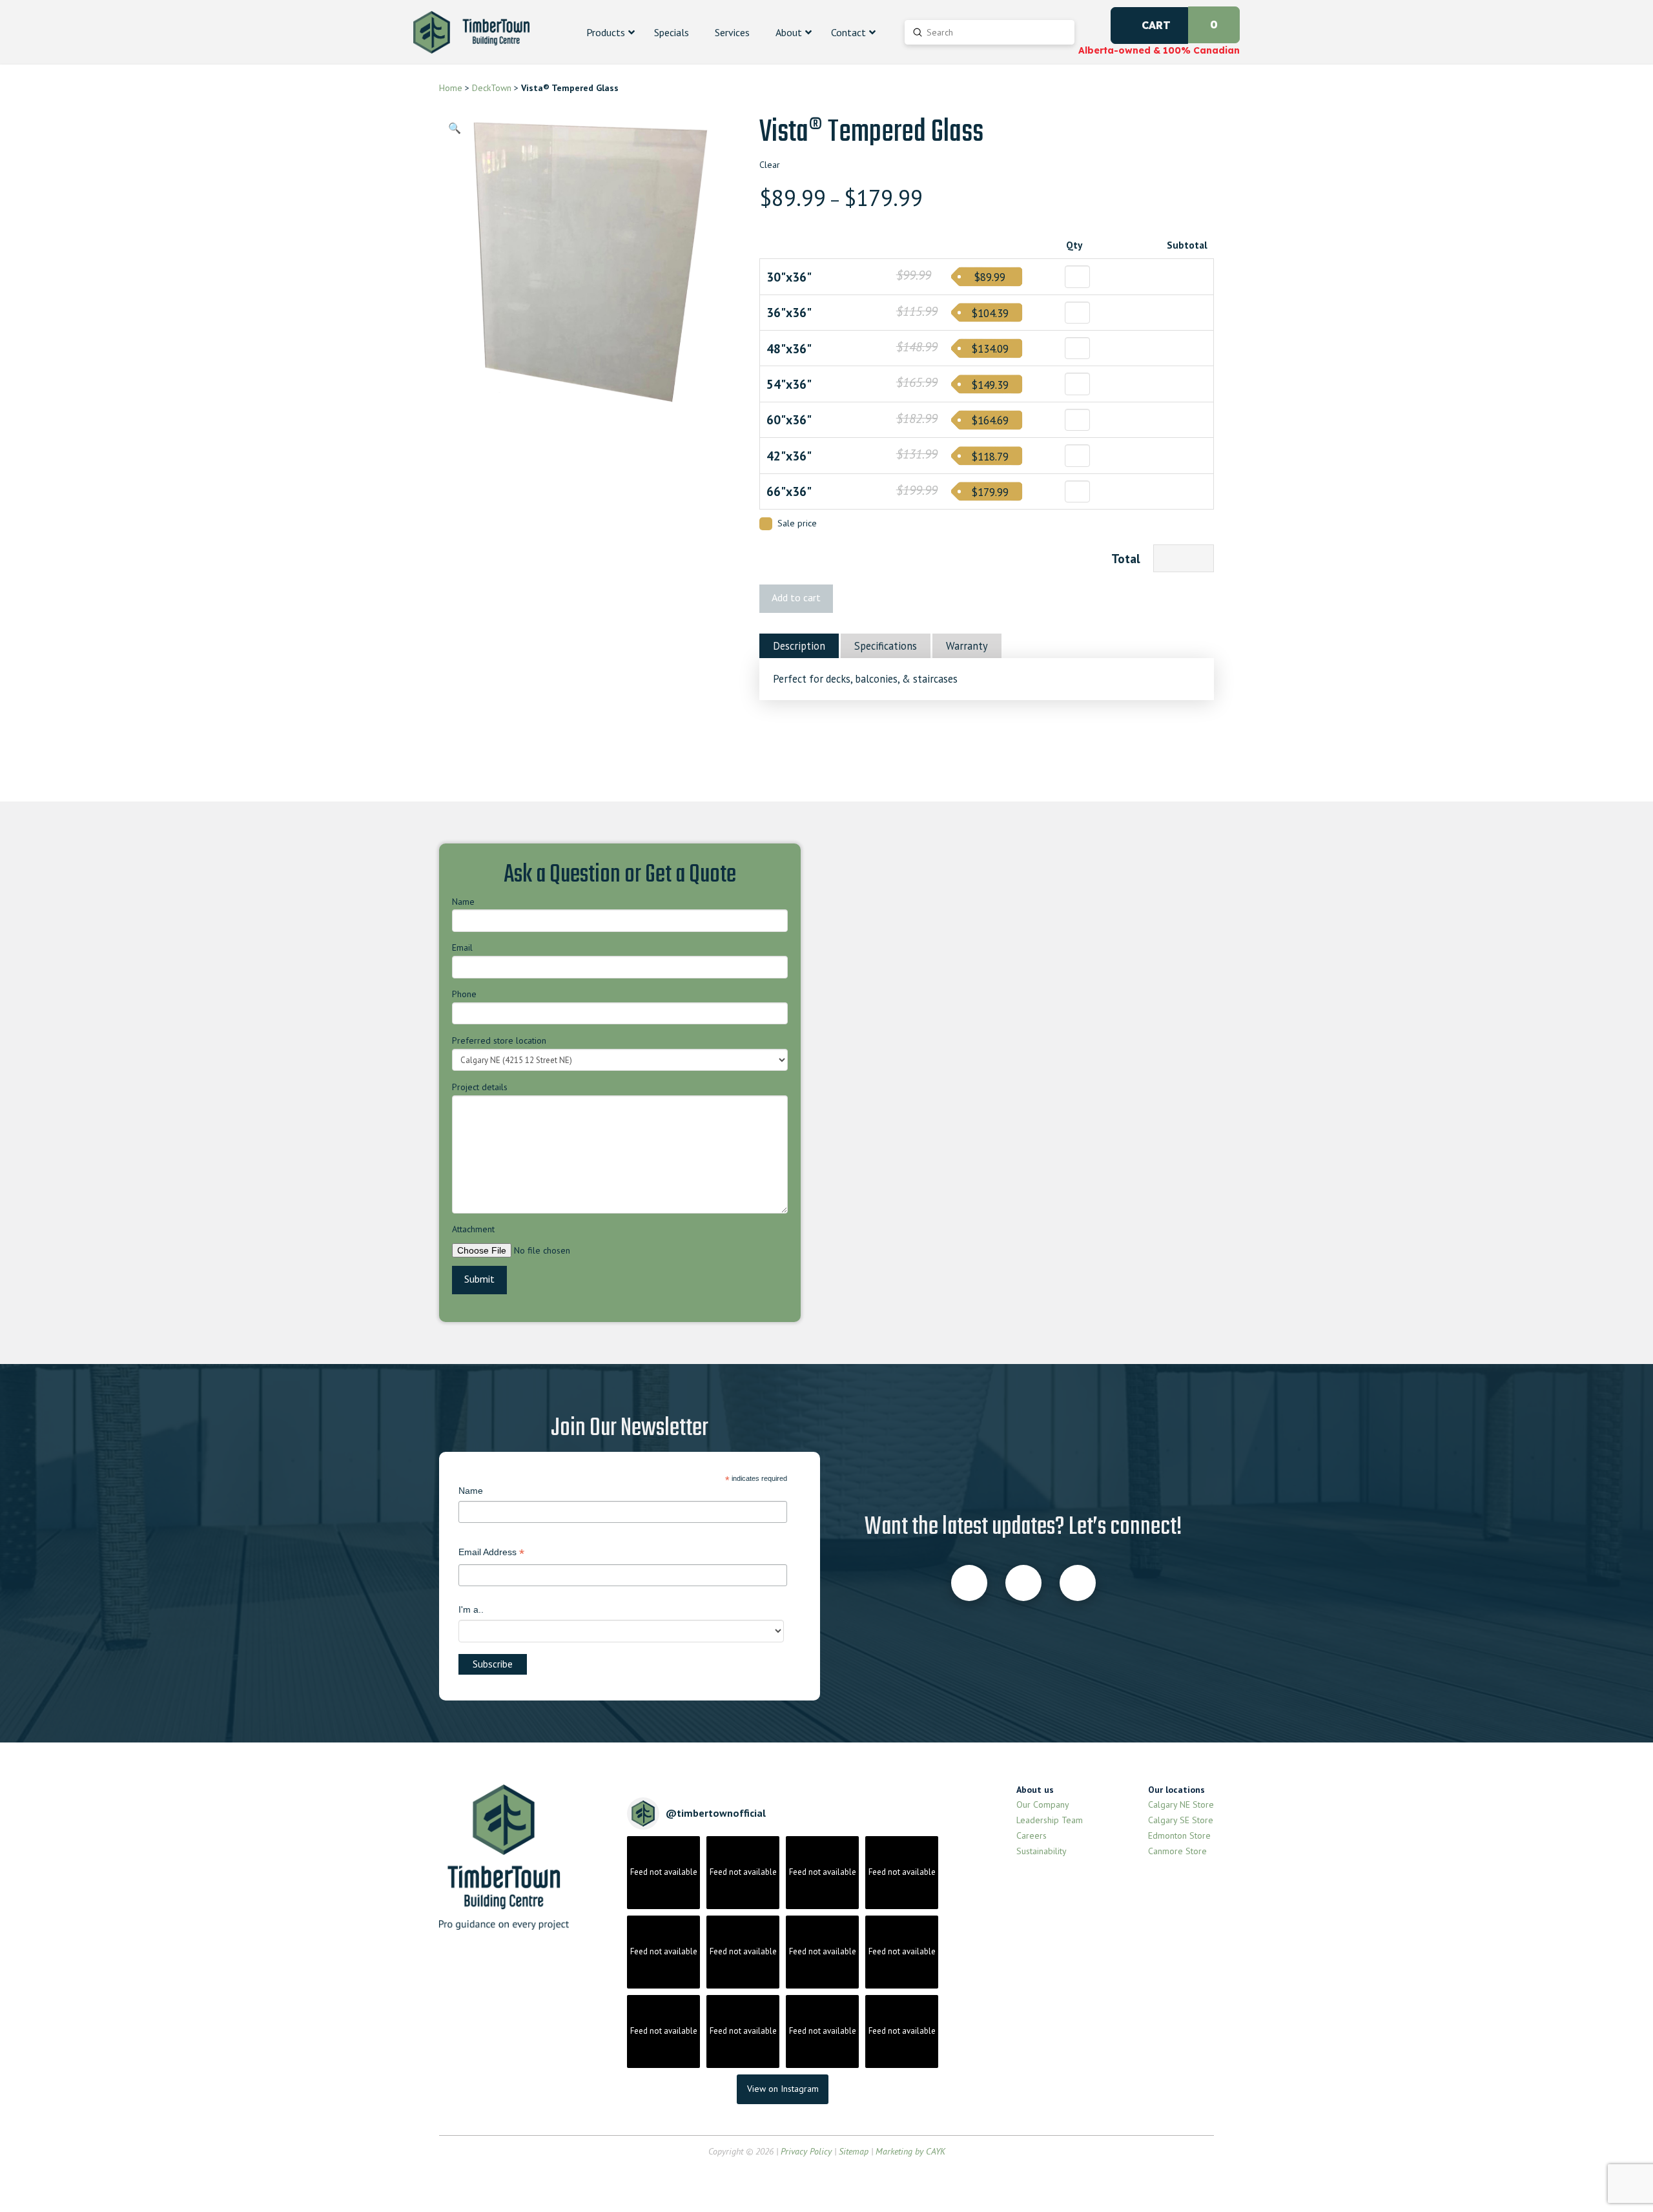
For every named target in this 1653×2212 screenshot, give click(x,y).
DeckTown (492, 88)
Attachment (473, 1229)
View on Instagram (783, 2089)
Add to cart (796, 597)
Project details (480, 1087)
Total (1126, 558)
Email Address (491, 1554)
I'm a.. (471, 1609)
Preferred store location (499, 1040)
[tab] (799, 646)
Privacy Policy (806, 2151)
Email (462, 947)
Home (451, 88)
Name (463, 902)
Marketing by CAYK (910, 2151)
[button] (455, 128)
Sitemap (854, 2151)
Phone (464, 994)
